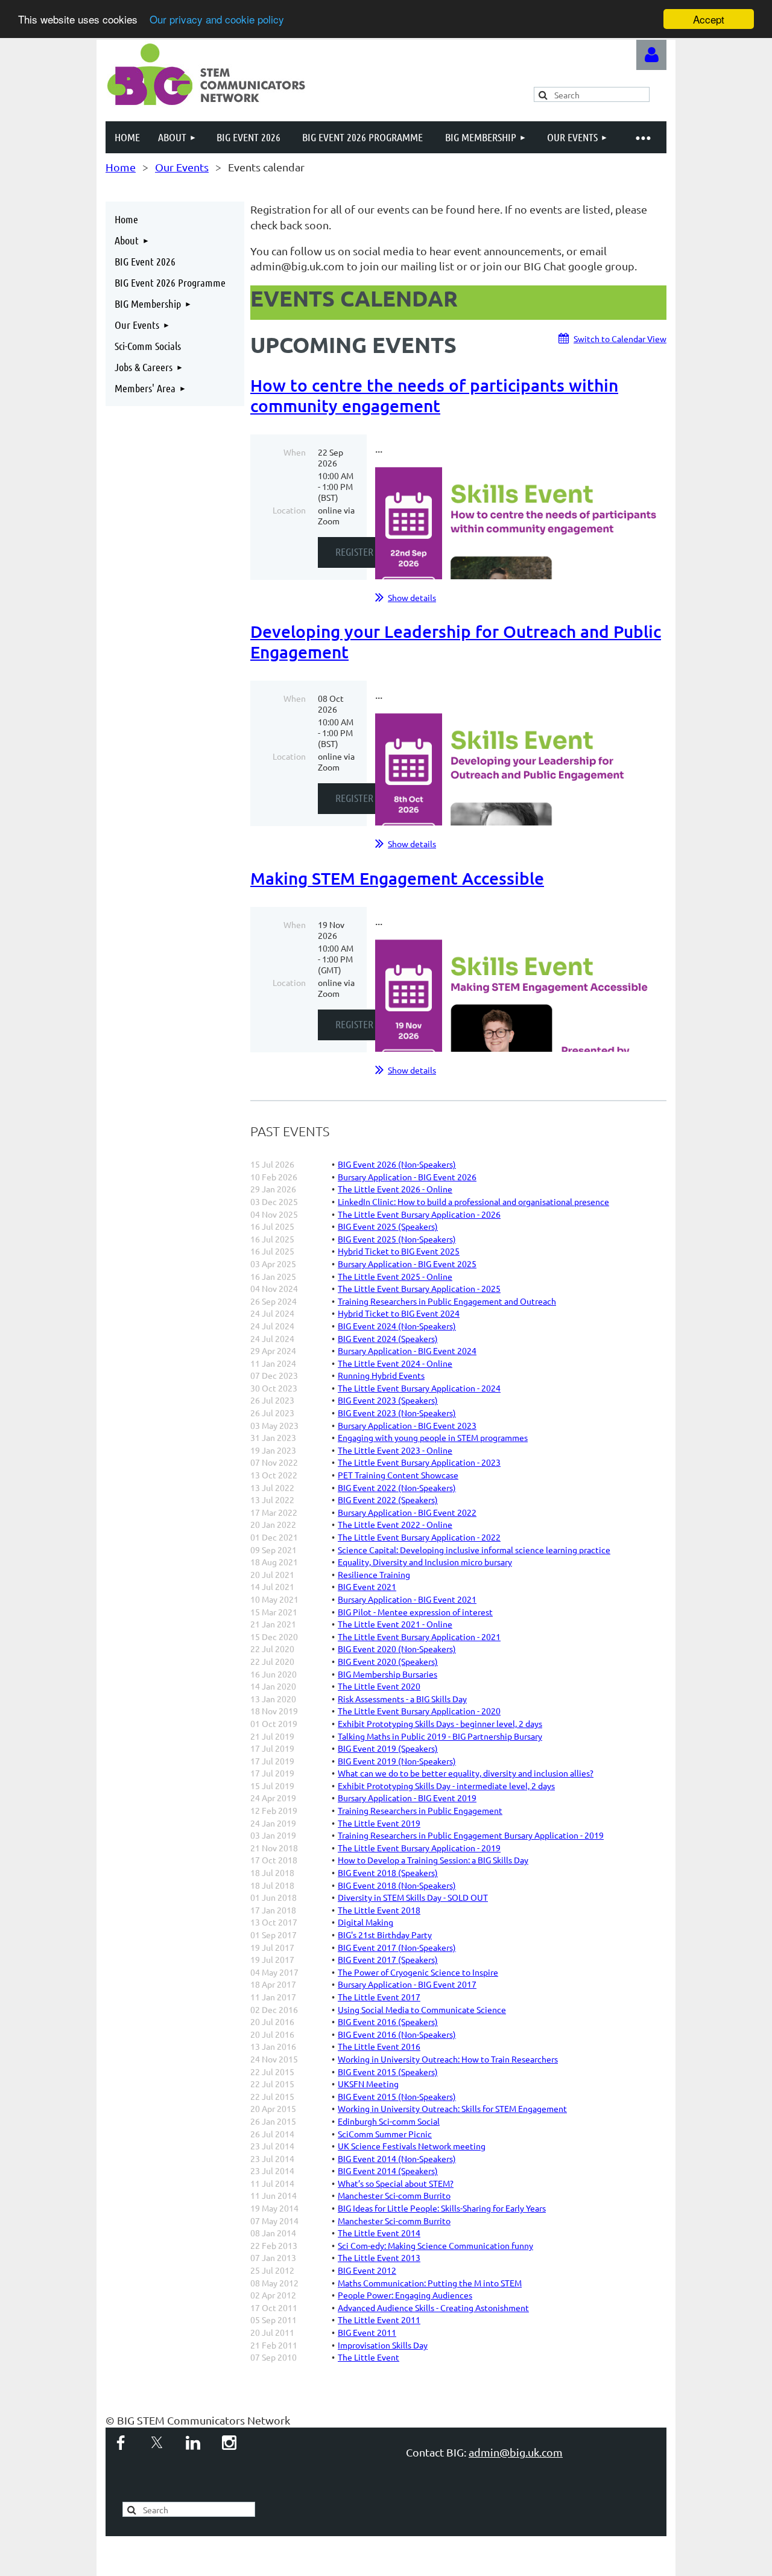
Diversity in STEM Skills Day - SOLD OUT (413, 1897)
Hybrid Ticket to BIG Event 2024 (399, 1313)
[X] (157, 2443)
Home (121, 167)
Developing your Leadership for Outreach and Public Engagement (456, 641)
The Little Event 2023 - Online (395, 1450)
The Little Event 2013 (379, 2257)
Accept (709, 19)
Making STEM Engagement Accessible (397, 878)
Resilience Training (374, 1574)
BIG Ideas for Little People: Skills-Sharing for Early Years (442, 2208)
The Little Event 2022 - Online (395, 1524)
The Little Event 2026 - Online (395, 1189)
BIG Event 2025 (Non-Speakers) (397, 1239)
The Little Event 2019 (379, 1823)
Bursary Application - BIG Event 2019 (407, 1798)
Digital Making (365, 1922)
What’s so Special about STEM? (396, 2183)
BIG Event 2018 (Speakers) (388, 1872)
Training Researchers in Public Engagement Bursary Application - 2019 (471, 1835)
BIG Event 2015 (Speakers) (388, 2072)
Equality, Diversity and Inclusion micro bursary (425, 1562)
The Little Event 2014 (379, 2233)
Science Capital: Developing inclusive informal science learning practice (474, 1550)
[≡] (642, 137)
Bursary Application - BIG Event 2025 (407, 1264)
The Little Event (369, 2357)
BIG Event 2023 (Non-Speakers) (397, 1413)
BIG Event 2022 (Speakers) (388, 1499)
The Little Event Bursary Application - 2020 (419, 1711)
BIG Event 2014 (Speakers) (388, 2171)
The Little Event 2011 (379, 2320)
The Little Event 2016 (379, 2046)
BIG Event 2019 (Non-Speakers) (397, 1761)
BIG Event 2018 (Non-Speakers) (397, 1885)
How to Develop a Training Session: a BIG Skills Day (433, 1860)
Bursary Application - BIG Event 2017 (407, 1984)
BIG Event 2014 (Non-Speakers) (397, 2158)
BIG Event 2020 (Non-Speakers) (397, 1649)
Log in (651, 55)
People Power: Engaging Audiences (405, 2295)
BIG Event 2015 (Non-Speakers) (397, 2096)
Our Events (182, 167)
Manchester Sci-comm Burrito (394, 2195)
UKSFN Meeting (368, 2084)
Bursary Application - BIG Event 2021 (407, 1599)
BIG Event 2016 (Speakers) (388, 2021)
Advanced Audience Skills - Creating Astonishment (433, 2307)
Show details (412, 597)
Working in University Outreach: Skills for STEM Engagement (452, 2108)
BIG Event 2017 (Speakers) (388, 1959)
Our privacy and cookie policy (217, 20)
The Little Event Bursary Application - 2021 (419, 1636)
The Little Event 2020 (379, 1686)
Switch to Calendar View (620, 339)
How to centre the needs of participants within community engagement (434, 395)
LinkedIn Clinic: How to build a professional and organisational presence (473, 1201)
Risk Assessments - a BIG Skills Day (402, 1699)
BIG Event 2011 (367, 2332)
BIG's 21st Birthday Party (385, 1935)
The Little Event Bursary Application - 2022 (419, 1537)
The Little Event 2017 (379, 1997)
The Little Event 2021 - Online (395, 1624)
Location (289, 510)
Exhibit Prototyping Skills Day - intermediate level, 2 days (446, 1786)
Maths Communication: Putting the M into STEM (430, 2283)
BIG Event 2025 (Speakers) (388, 1226)
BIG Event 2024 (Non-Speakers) (397, 1326)
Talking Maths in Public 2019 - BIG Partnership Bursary (440, 1736)
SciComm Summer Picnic (385, 2134)
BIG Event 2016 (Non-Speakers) (397, 2034)
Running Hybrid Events (381, 1375)
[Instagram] (229, 2443)
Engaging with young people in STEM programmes (433, 1437)
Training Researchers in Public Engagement (420, 1810)
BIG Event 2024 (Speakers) (388, 1338)
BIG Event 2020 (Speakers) (388, 1661)
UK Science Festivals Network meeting (412, 2146)
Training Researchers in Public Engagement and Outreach (447, 1301)
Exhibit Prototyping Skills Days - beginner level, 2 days (440, 1723)
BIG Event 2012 (367, 2270)
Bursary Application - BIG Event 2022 (407, 1512)
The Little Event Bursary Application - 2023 (419, 1462)
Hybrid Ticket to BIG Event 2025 (399, 1251)
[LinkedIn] (193, 2443)
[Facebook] (121, 2443)
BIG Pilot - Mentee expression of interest (415, 1612)
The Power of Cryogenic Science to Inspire (418, 1972)
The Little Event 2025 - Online (395, 1276)
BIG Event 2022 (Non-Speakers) (397, 1487)
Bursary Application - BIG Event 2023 (407, 1425)
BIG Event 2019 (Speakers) (388, 1748)
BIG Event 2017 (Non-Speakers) (397, 1947)
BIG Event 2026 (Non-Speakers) (397, 1164)
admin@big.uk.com (516, 2452)
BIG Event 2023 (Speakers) (388, 1400)
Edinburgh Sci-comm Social (389, 2121)
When (295, 452)
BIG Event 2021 (367, 1586)
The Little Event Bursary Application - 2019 (419, 1848)
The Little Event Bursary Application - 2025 (419, 1288)
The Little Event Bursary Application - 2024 (419, 1388)
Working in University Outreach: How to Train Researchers (448, 2059)
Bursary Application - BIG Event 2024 (407, 1350)
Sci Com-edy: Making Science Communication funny (435, 2245)
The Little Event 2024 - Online (395, 1363)
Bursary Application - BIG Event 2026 (407, 1177)
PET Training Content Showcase (398, 1475)
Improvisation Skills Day (383, 2345)
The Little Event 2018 (379, 1910)
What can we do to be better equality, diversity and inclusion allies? (466, 1773)
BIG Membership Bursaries (388, 1674)
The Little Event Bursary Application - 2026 (419, 1214)
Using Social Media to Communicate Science (422, 2009)
